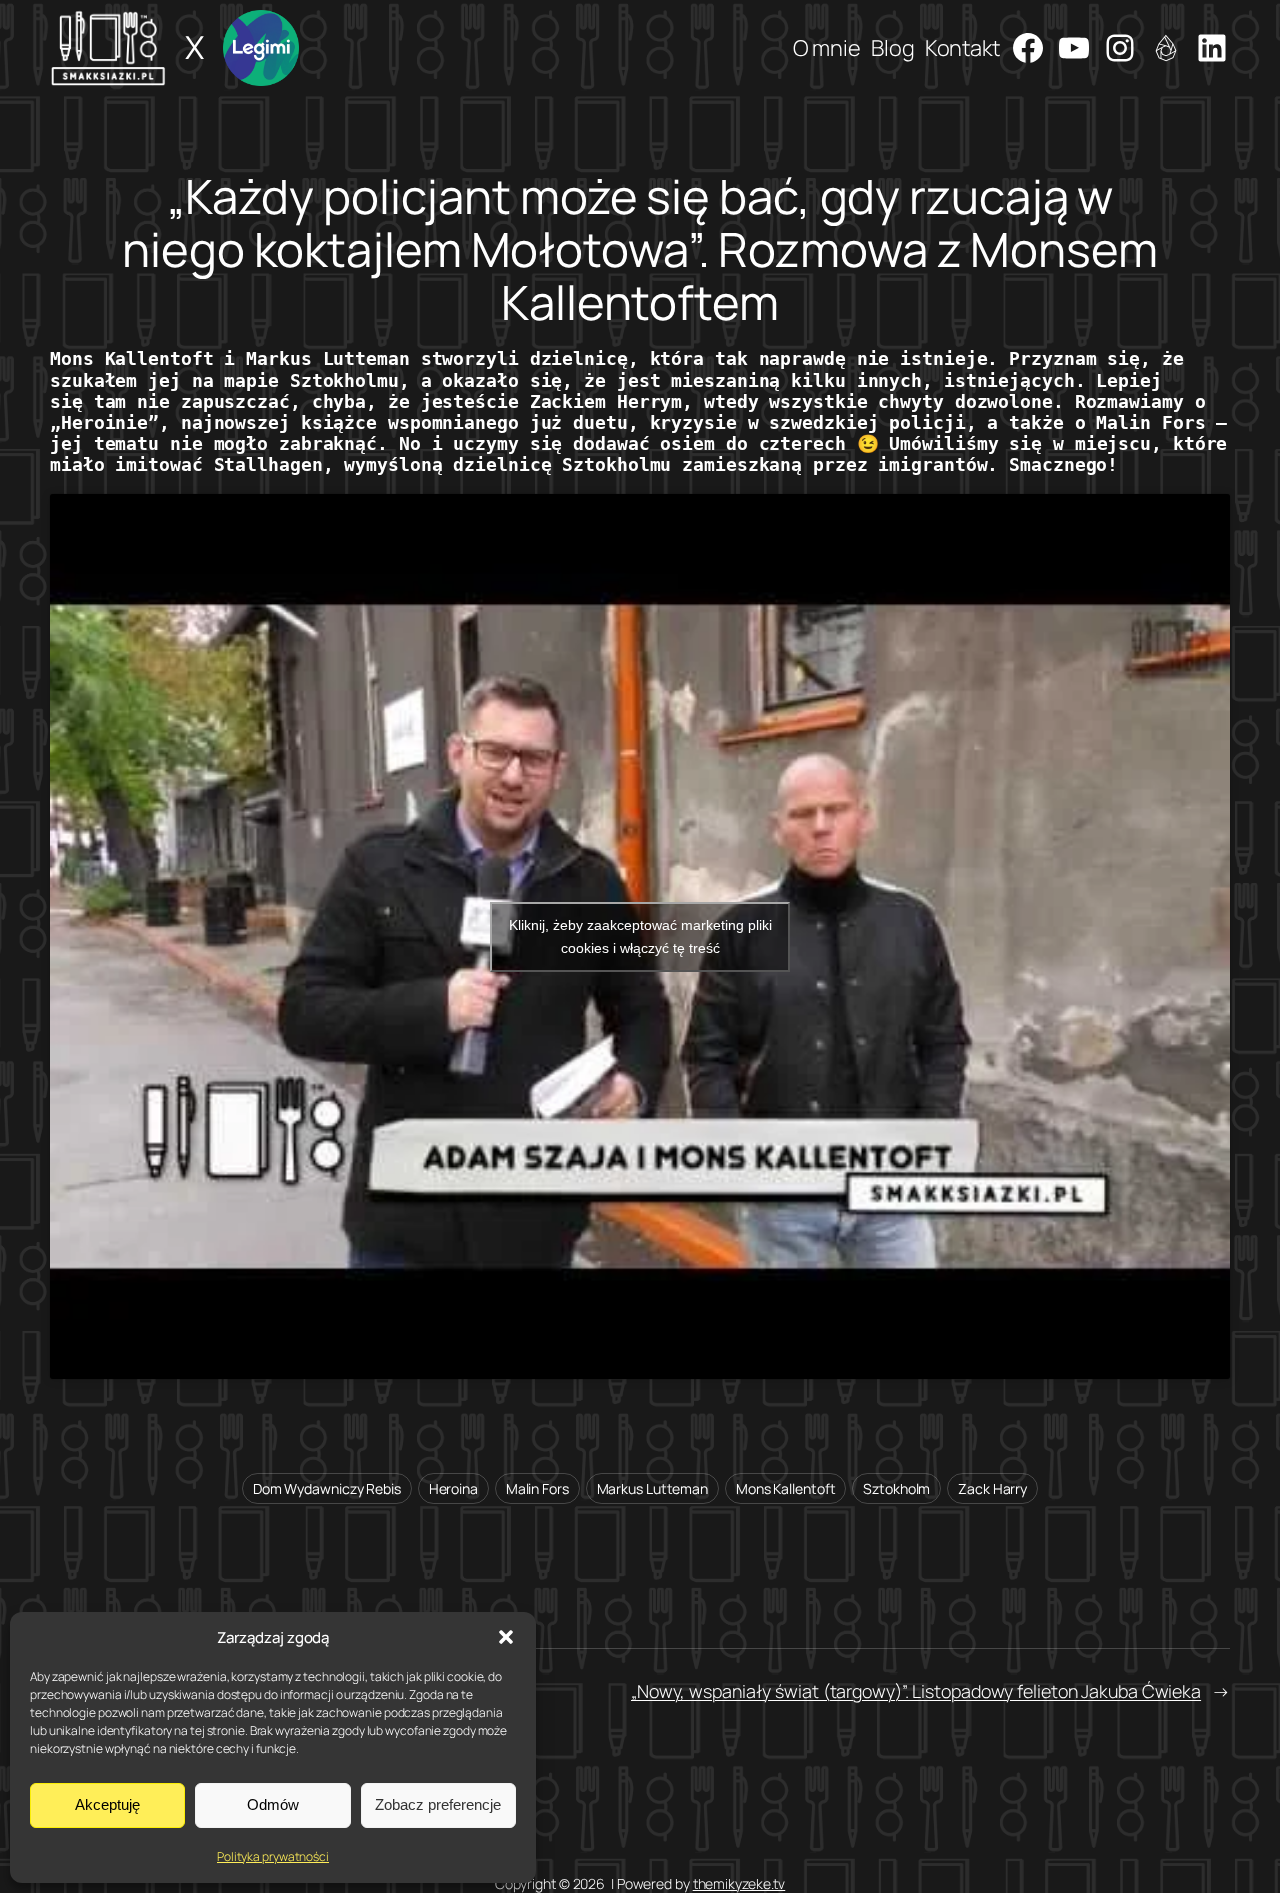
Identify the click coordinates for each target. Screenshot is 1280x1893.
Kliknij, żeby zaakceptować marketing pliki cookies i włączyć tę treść (640, 936)
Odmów (273, 1804)
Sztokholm (896, 1488)
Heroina (453, 1488)
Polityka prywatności (273, 1856)
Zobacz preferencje (438, 1804)
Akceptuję (107, 1804)
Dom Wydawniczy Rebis (327, 1488)
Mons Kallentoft (786, 1488)
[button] (506, 1637)
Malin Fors (537, 1488)
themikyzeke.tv (739, 1883)
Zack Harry (992, 1488)
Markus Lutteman (653, 1488)
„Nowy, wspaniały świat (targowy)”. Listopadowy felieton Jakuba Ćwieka (916, 1691)
